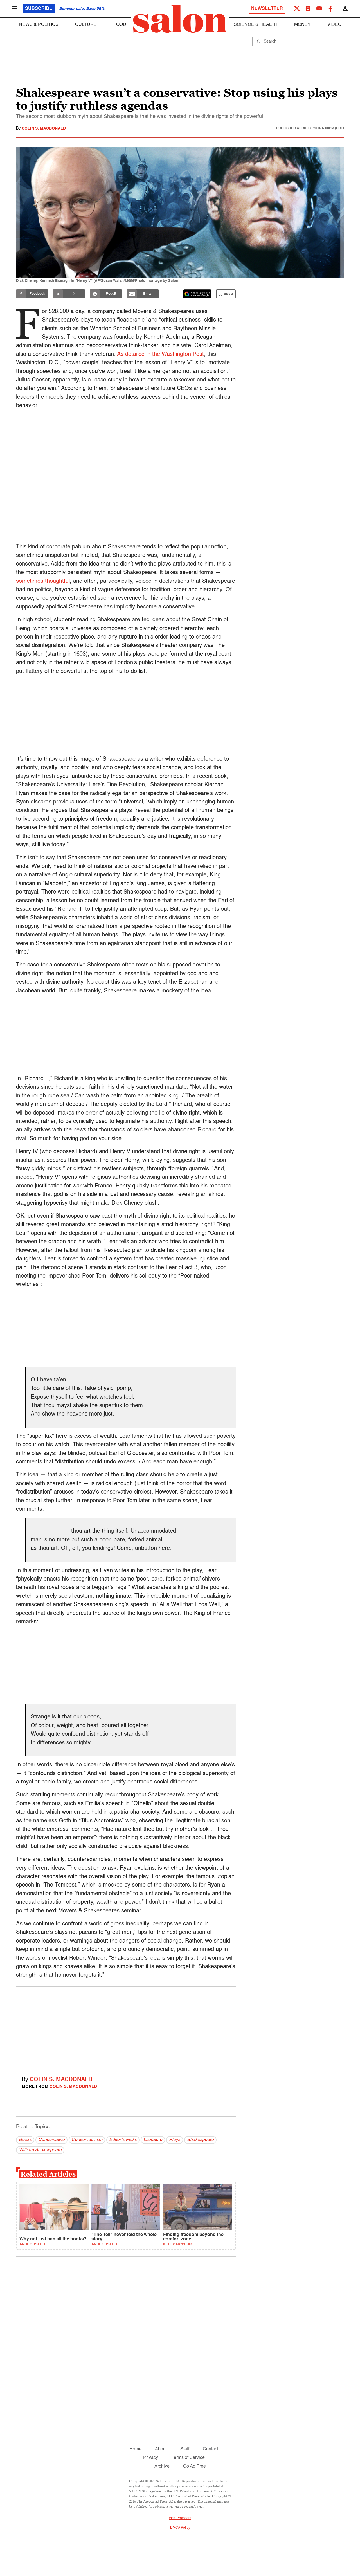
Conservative (51, 2140)
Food (120, 25)
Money (302, 25)
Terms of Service (188, 2458)
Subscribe (39, 9)
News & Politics (39, 25)
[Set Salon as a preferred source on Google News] (197, 294)
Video (334, 25)
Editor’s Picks (123, 2140)
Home (135, 2449)
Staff (185, 2449)
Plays (175, 2140)
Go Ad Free (194, 2466)
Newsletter (267, 9)
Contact (211, 2449)
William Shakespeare (40, 2150)
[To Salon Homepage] (180, 19)
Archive (162, 2466)
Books (25, 2140)
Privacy (151, 2458)
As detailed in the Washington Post (160, 354)
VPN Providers (180, 2518)
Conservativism (87, 2140)
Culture (86, 25)
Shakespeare (200, 2140)
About (161, 2449)
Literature (153, 2140)
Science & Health (256, 25)
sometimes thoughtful (43, 581)
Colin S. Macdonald (44, 128)
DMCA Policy (180, 2528)
